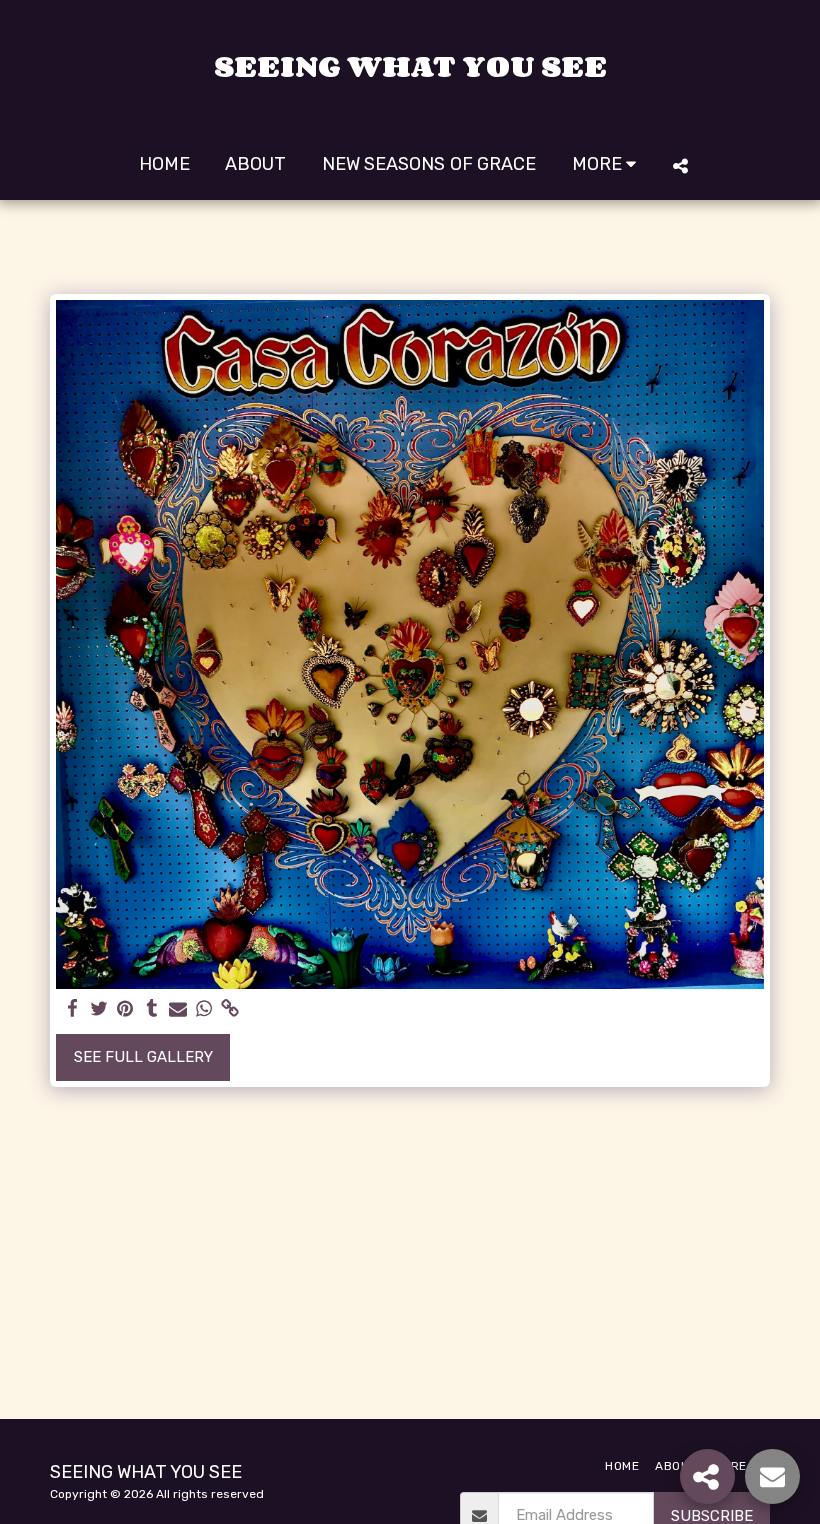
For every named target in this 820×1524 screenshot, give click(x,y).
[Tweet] (99, 1009)
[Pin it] (125, 1009)
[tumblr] (151, 1009)
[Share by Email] (178, 1009)
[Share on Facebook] (73, 1009)
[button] (680, 165)
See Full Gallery (143, 1057)
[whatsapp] (204, 1009)
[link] (230, 1009)
